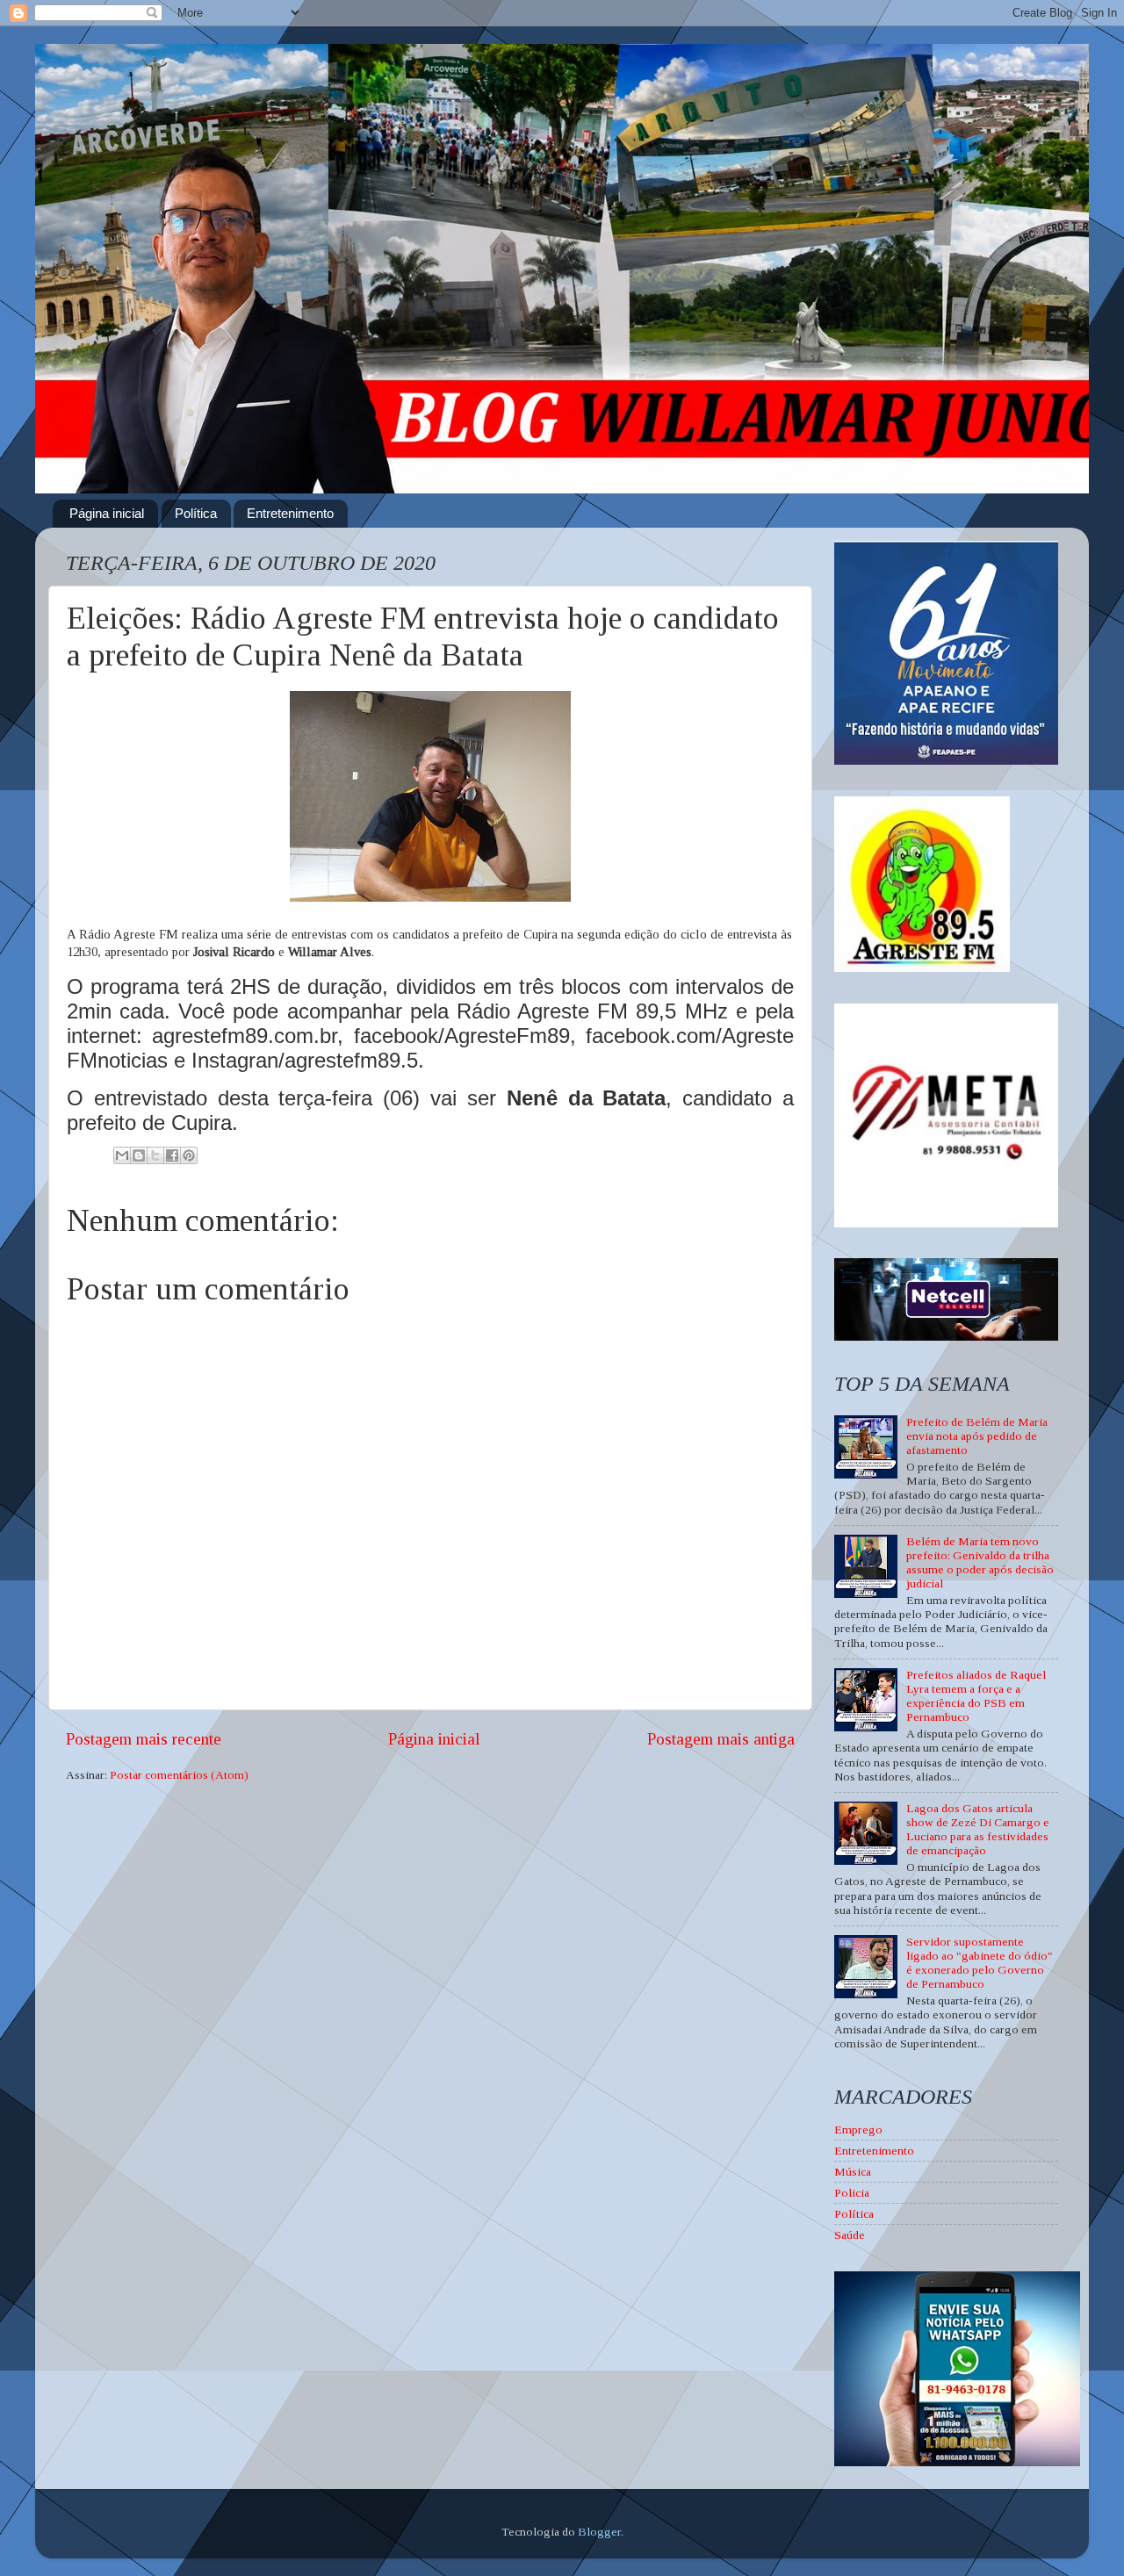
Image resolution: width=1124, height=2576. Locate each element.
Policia (852, 2193)
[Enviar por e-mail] (122, 1155)
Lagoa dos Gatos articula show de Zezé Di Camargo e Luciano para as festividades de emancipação (978, 1830)
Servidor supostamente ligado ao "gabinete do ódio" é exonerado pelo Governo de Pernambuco (980, 1963)
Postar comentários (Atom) (179, 1775)
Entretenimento (290, 513)
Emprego (858, 2130)
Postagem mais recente (144, 1739)
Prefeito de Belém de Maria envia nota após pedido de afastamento (977, 1436)
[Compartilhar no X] (155, 1155)
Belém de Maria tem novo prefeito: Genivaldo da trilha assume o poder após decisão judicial (980, 1563)
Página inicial (107, 513)
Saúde (850, 2235)
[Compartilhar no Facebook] (172, 1155)
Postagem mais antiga (721, 1739)
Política (196, 513)
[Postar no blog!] (139, 1155)
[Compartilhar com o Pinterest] (189, 1155)
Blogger (599, 2532)
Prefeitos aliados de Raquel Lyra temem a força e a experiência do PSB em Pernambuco (976, 1696)
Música (853, 2172)
